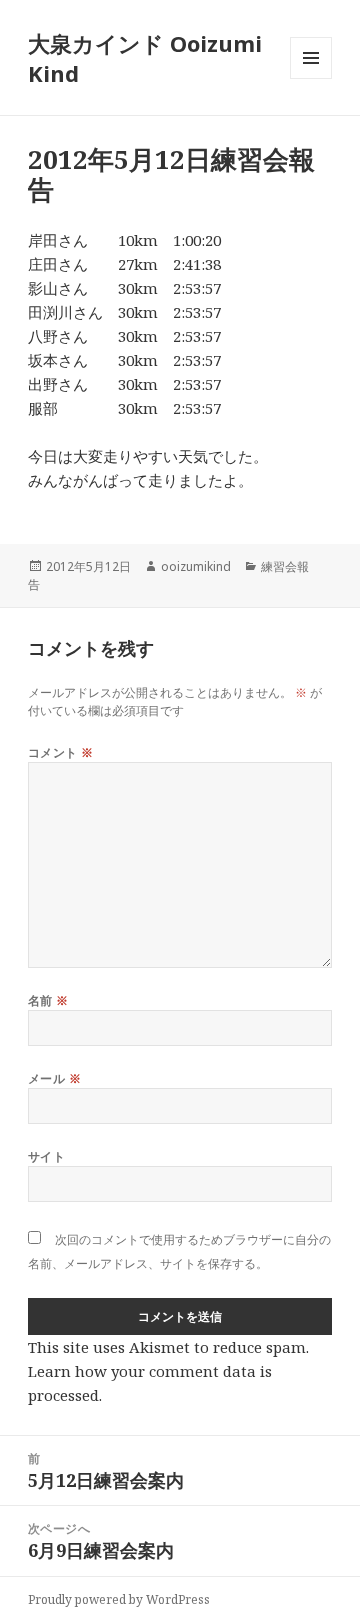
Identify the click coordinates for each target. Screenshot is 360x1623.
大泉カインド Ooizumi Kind (145, 58)
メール (54, 1078)
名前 (48, 1000)
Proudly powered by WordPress (119, 1599)
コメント (61, 752)
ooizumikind (196, 566)
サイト (46, 1156)
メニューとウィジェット (311, 78)
